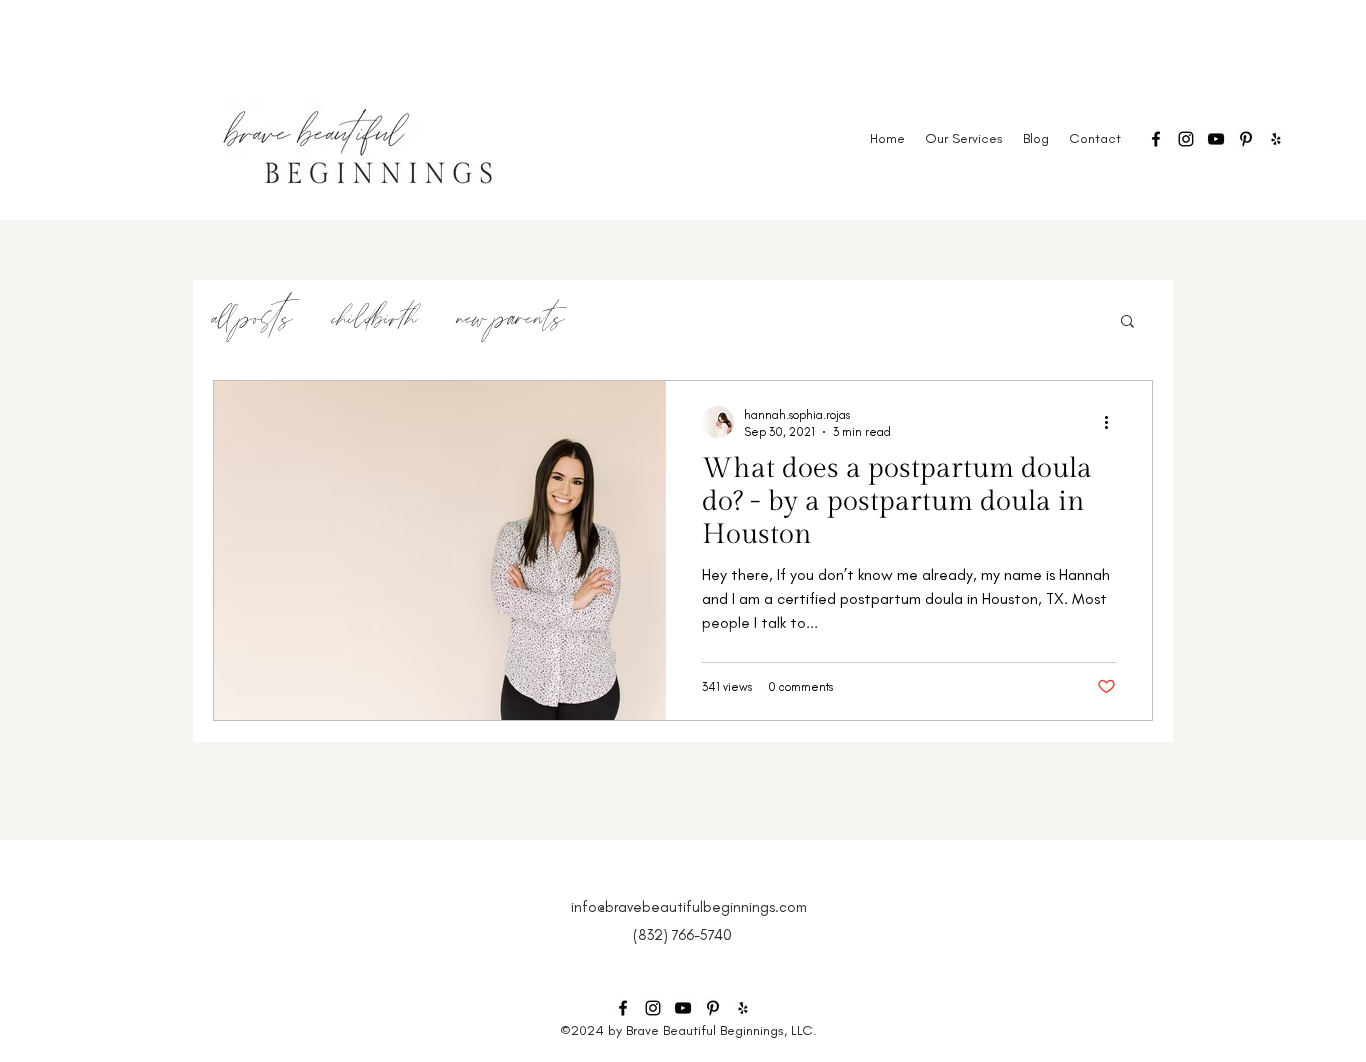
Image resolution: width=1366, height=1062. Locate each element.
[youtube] (1216, 139)
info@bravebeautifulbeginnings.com (689, 907)
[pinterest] (1246, 139)
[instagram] (1186, 139)
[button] (1127, 322)
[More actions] (1113, 422)
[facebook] (1156, 139)
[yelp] (1276, 139)
